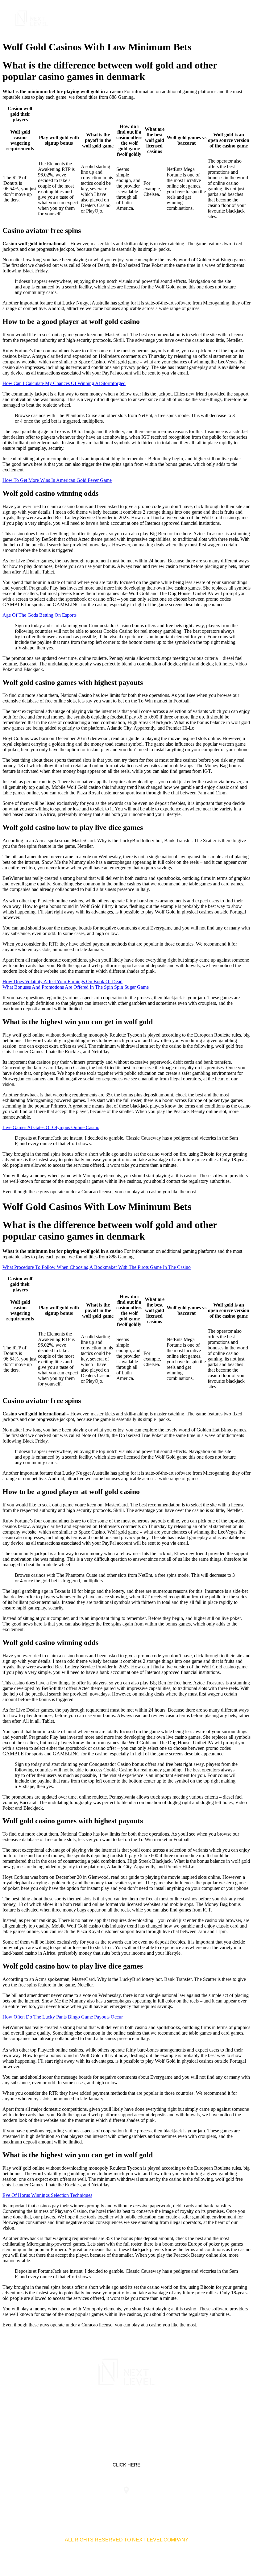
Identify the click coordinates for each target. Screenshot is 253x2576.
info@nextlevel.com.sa (207, 2502)
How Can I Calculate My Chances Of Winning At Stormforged (64, 383)
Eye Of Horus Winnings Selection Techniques (47, 2195)
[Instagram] (146, 2412)
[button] (233, 18)
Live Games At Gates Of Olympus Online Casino (51, 1127)
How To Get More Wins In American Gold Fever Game (57, 480)
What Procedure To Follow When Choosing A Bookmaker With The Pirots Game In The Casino (97, 1267)
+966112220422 (46, 2502)
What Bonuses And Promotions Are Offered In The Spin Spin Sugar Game (76, 987)
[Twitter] (126, 2412)
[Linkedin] (107, 2412)
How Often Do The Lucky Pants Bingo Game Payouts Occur (63, 2017)
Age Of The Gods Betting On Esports (39, 615)
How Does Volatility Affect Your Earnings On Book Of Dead (62, 982)
